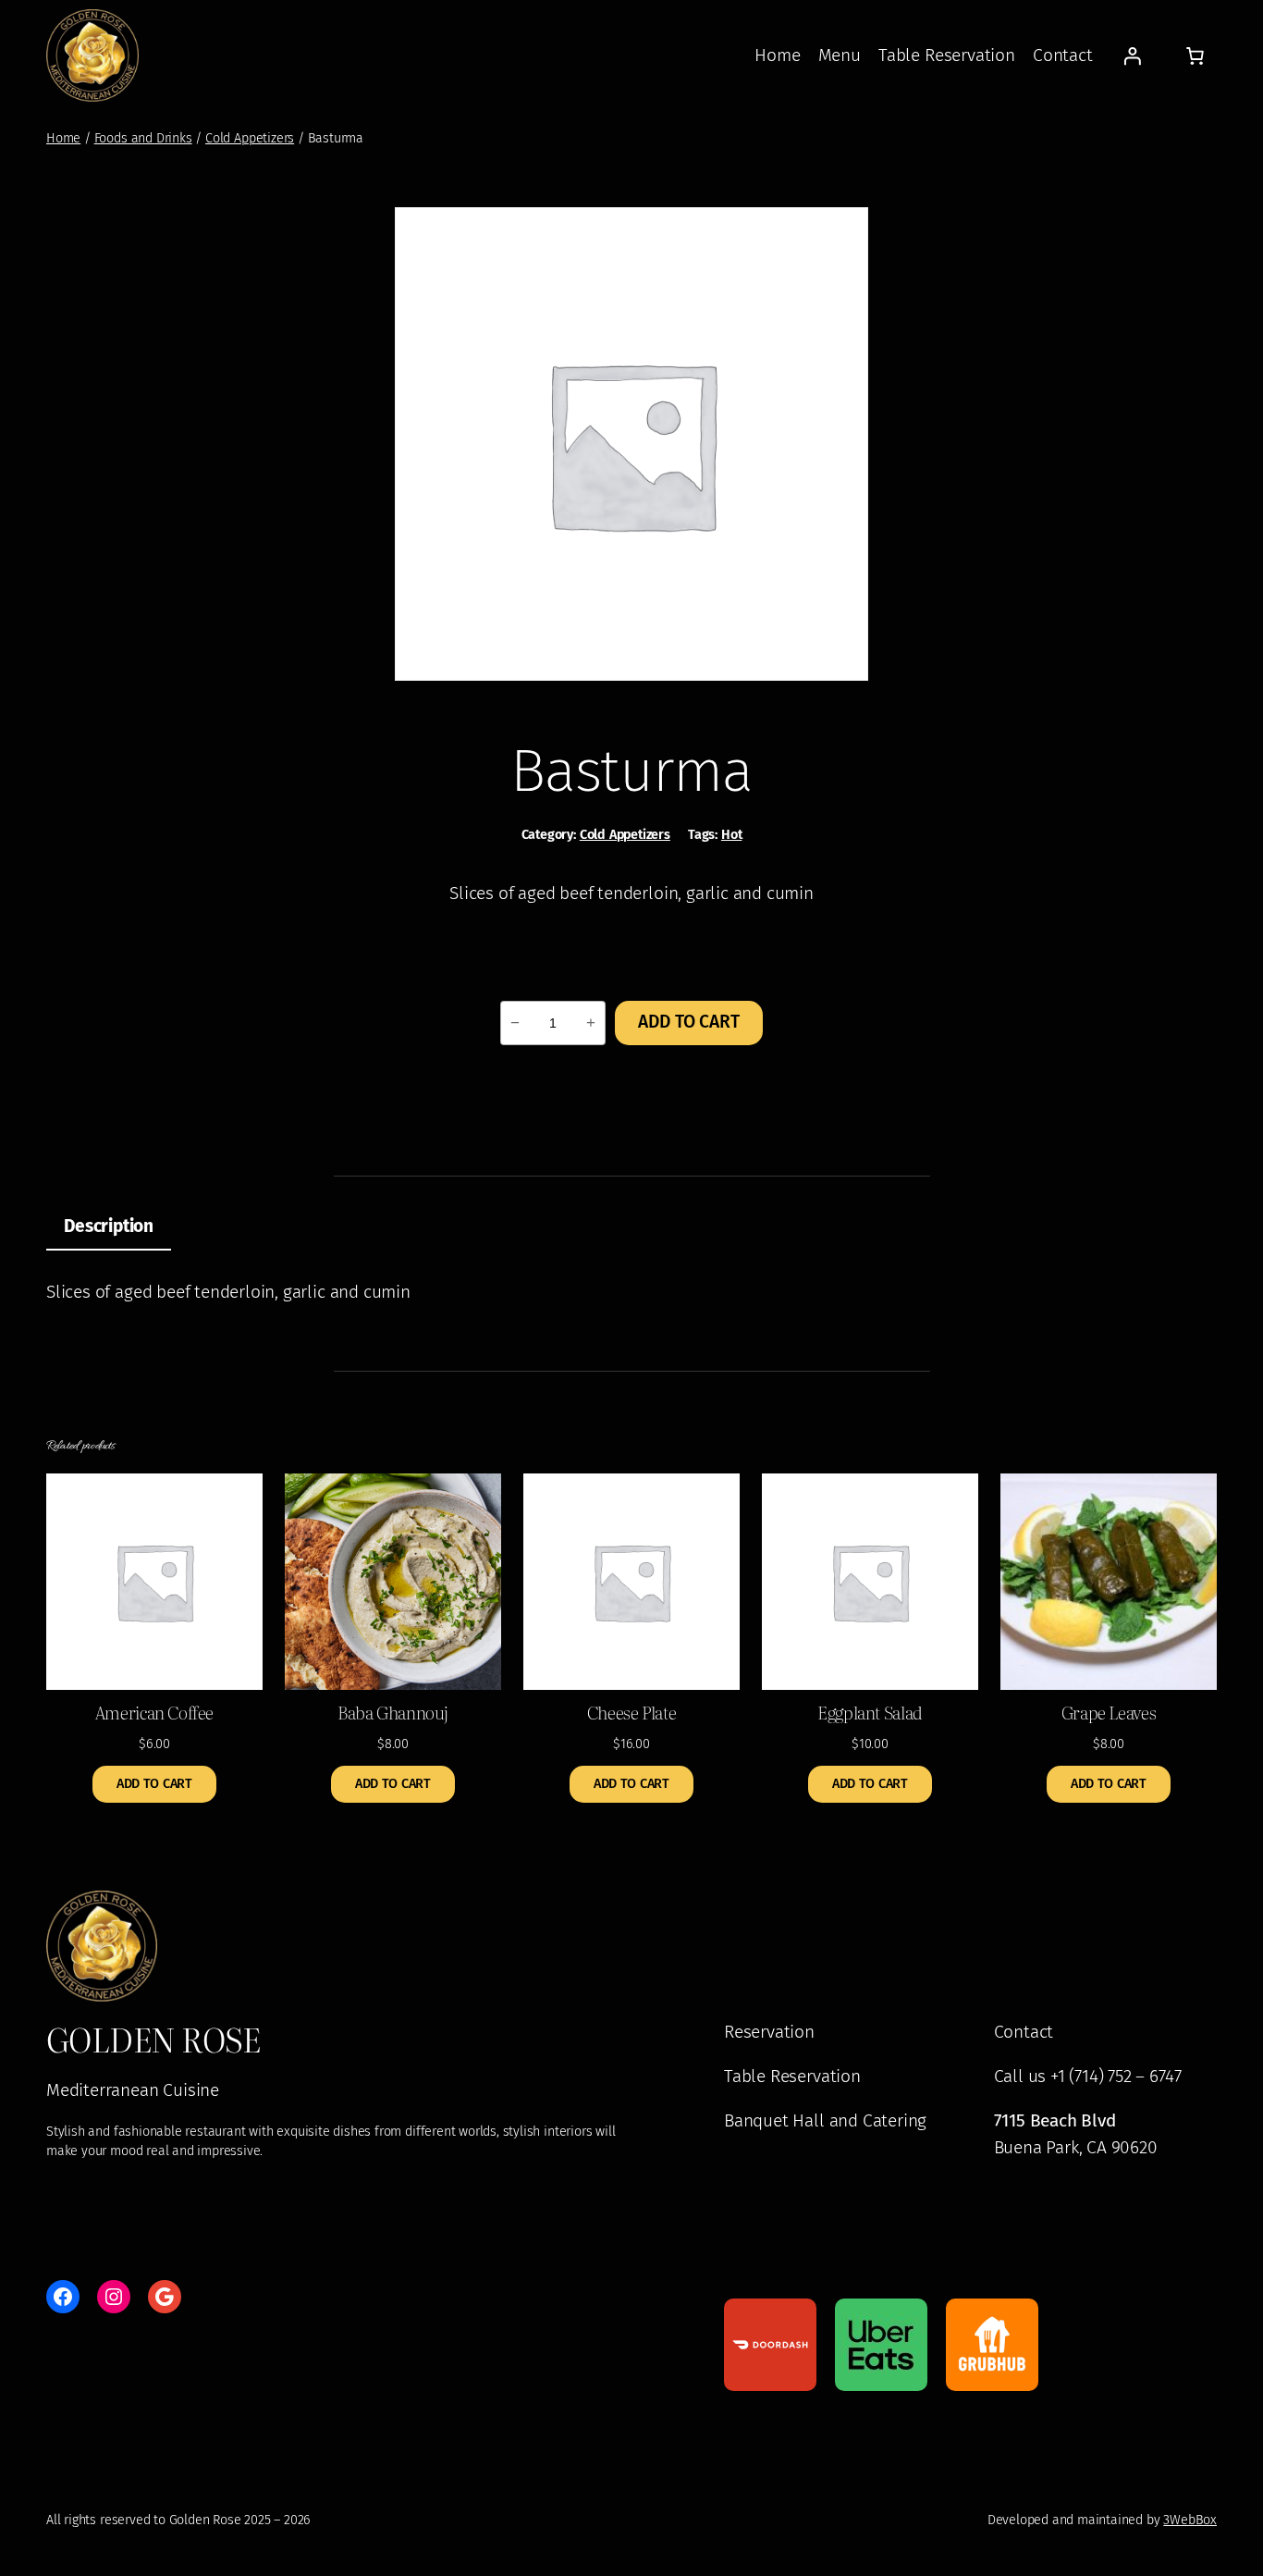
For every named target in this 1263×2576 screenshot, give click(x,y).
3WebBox (1190, 2520)
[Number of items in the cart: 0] (1195, 55)
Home (63, 138)
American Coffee (154, 1712)
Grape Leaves (1109, 1712)
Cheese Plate (631, 1712)
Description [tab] (109, 1226)
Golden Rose (153, 2039)
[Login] (1133, 55)
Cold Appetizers (250, 138)
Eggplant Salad (870, 1712)
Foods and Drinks (143, 138)
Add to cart (688, 1022)
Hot (731, 835)
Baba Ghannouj (393, 1712)
